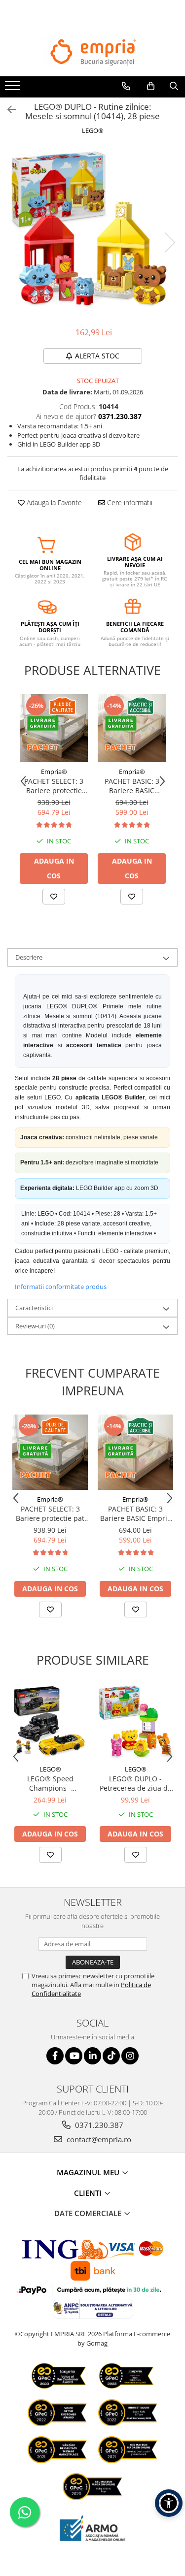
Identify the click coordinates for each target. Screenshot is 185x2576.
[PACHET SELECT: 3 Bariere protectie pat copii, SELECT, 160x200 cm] (54, 728)
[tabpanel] (92, 232)
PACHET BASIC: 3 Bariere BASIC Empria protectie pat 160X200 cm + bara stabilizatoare (132, 786)
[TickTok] (111, 2056)
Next (170, 242)
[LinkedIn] (92, 2056)
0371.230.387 (98, 2125)
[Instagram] (130, 2056)
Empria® (54, 772)
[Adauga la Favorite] (54, 897)
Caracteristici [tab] (34, 1308)
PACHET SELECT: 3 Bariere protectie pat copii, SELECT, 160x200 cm (54, 786)
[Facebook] (55, 2056)
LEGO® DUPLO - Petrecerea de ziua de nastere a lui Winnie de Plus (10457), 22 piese (136, 1783)
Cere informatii (129, 502)
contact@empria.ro (98, 2139)
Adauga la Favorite (53, 502)
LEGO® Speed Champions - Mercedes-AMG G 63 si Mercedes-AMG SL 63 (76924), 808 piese (50, 1783)
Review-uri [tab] (35, 1326)
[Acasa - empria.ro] (93, 52)
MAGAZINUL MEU (89, 2172)
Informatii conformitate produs (61, 1287)
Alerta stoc (97, 356)
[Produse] (14, 89)
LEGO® (93, 130)
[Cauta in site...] (174, 86)
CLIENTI (89, 2193)
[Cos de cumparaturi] (151, 86)
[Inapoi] (7, 110)
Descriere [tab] (29, 957)
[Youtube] (74, 2056)
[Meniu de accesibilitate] (169, 2503)
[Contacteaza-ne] (126, 86)
